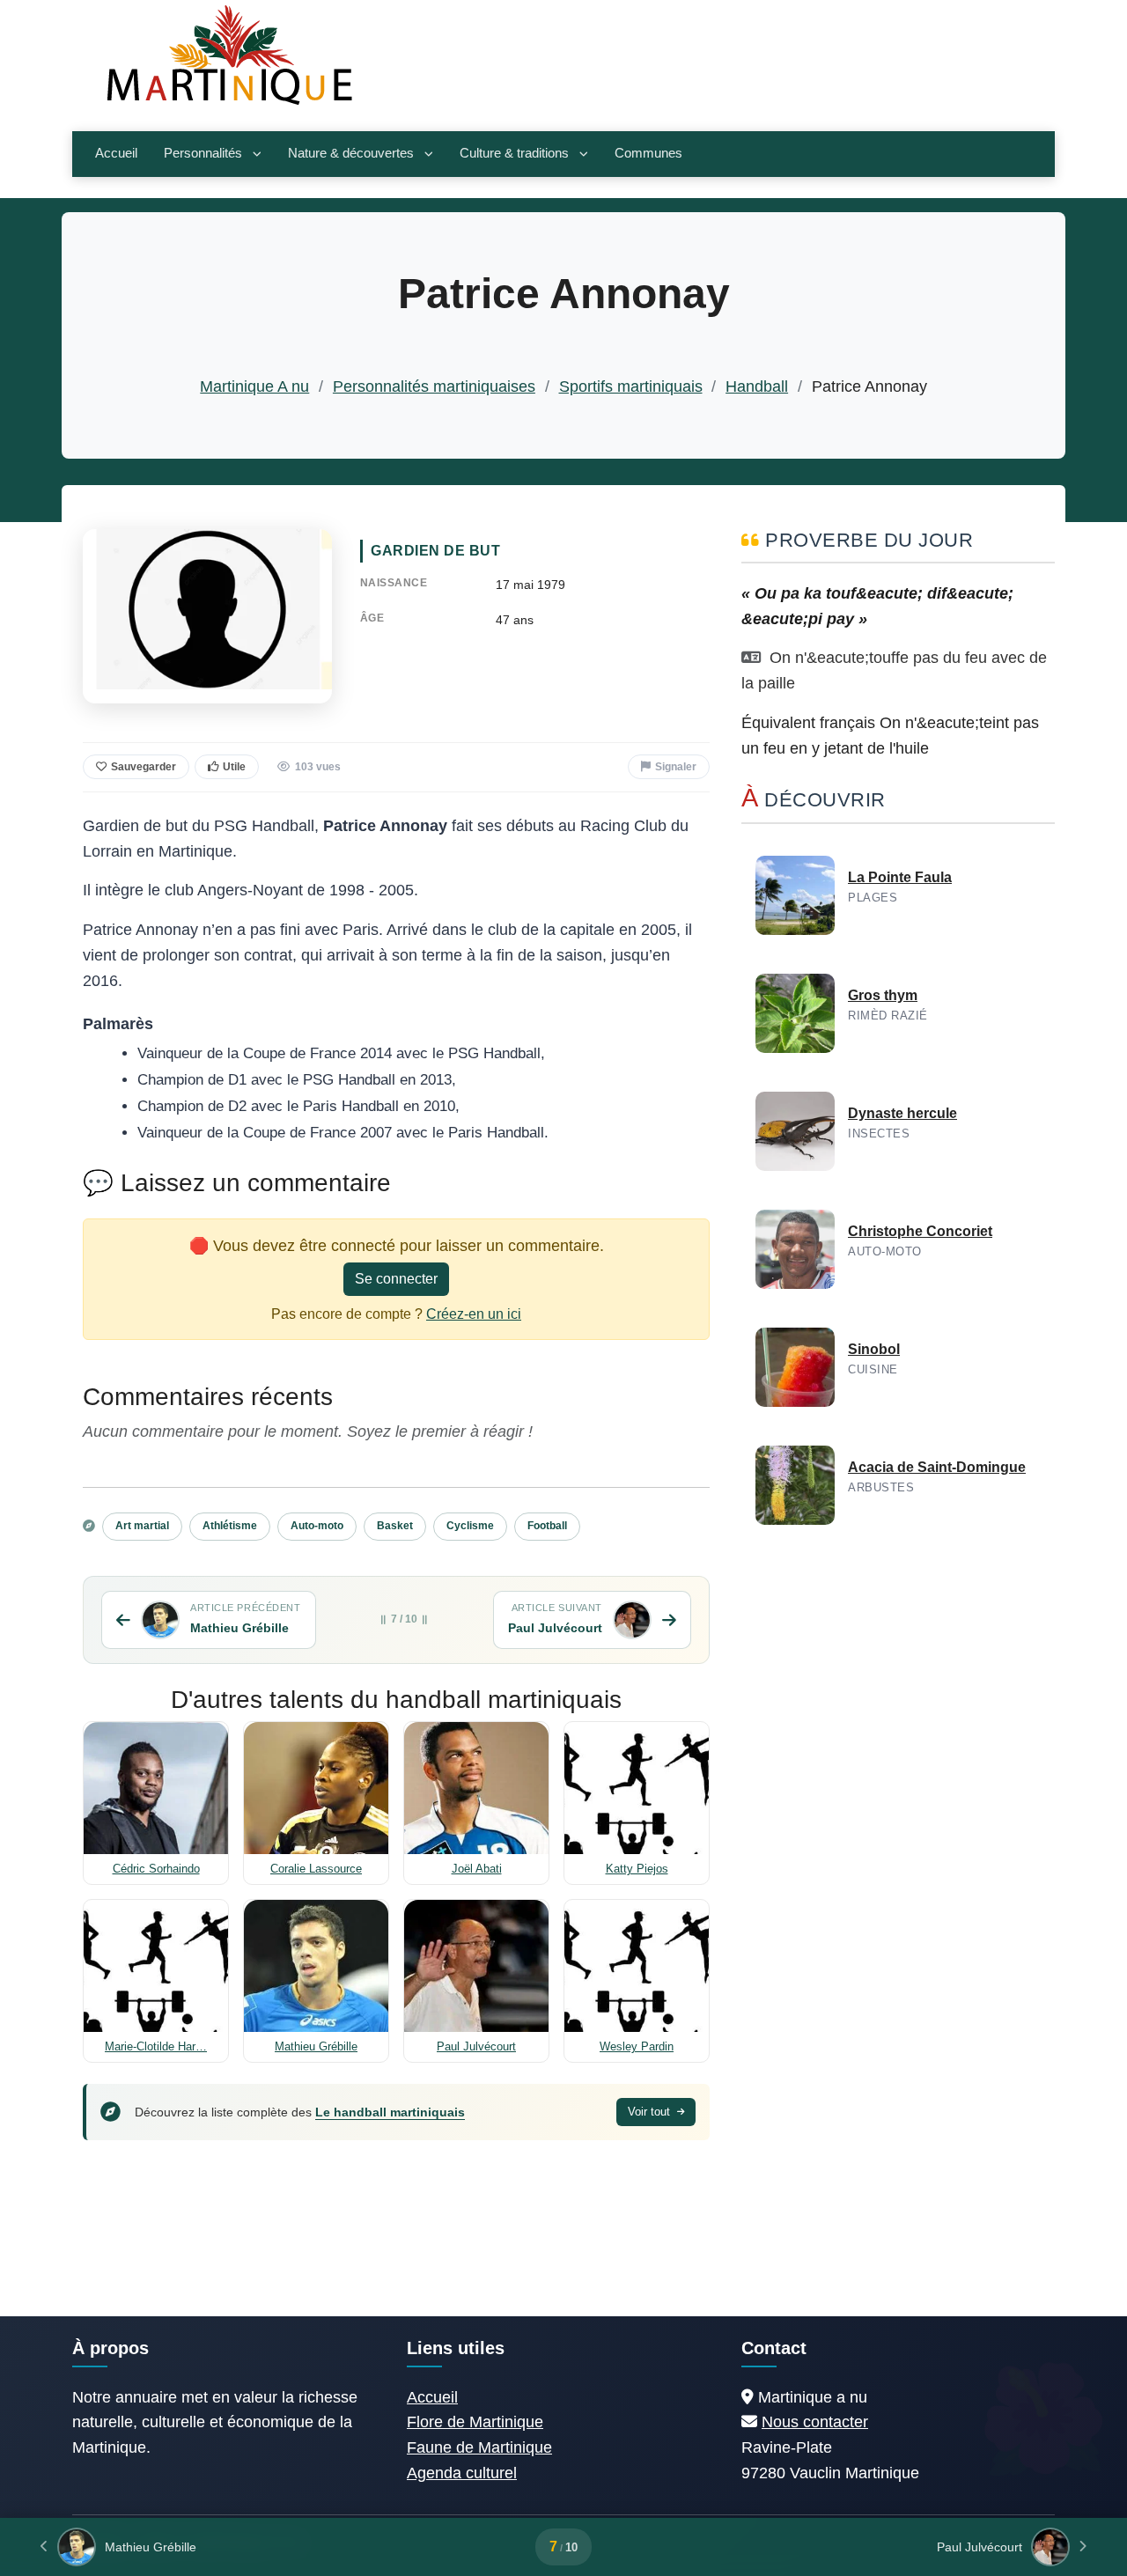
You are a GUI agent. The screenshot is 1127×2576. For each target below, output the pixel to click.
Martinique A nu (254, 386)
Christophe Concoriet (920, 1231)
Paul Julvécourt (476, 2046)
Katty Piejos (637, 1869)
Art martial (142, 1526)
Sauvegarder (144, 767)
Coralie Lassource (316, 1869)
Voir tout (651, 2112)
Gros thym (883, 995)
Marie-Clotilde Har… (156, 2046)
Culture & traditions (514, 153)
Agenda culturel (462, 2473)
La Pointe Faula (900, 877)
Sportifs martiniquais (631, 386)
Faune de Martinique (479, 2447)
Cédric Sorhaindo (156, 1869)
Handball (757, 386)
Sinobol (874, 1349)
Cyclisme (470, 1526)
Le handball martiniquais (390, 2112)
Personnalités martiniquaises (434, 386)
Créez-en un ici (474, 1314)
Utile (234, 767)
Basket (395, 1526)
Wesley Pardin (637, 2046)
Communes (648, 153)
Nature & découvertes (351, 153)
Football (547, 1526)
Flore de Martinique (475, 2422)
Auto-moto (317, 1526)
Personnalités (203, 153)
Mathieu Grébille (316, 2046)
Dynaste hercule (902, 1113)
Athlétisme (230, 1526)
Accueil (116, 153)
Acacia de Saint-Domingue (937, 1467)
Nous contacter (815, 2422)
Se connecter (396, 1279)
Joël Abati (477, 1869)
